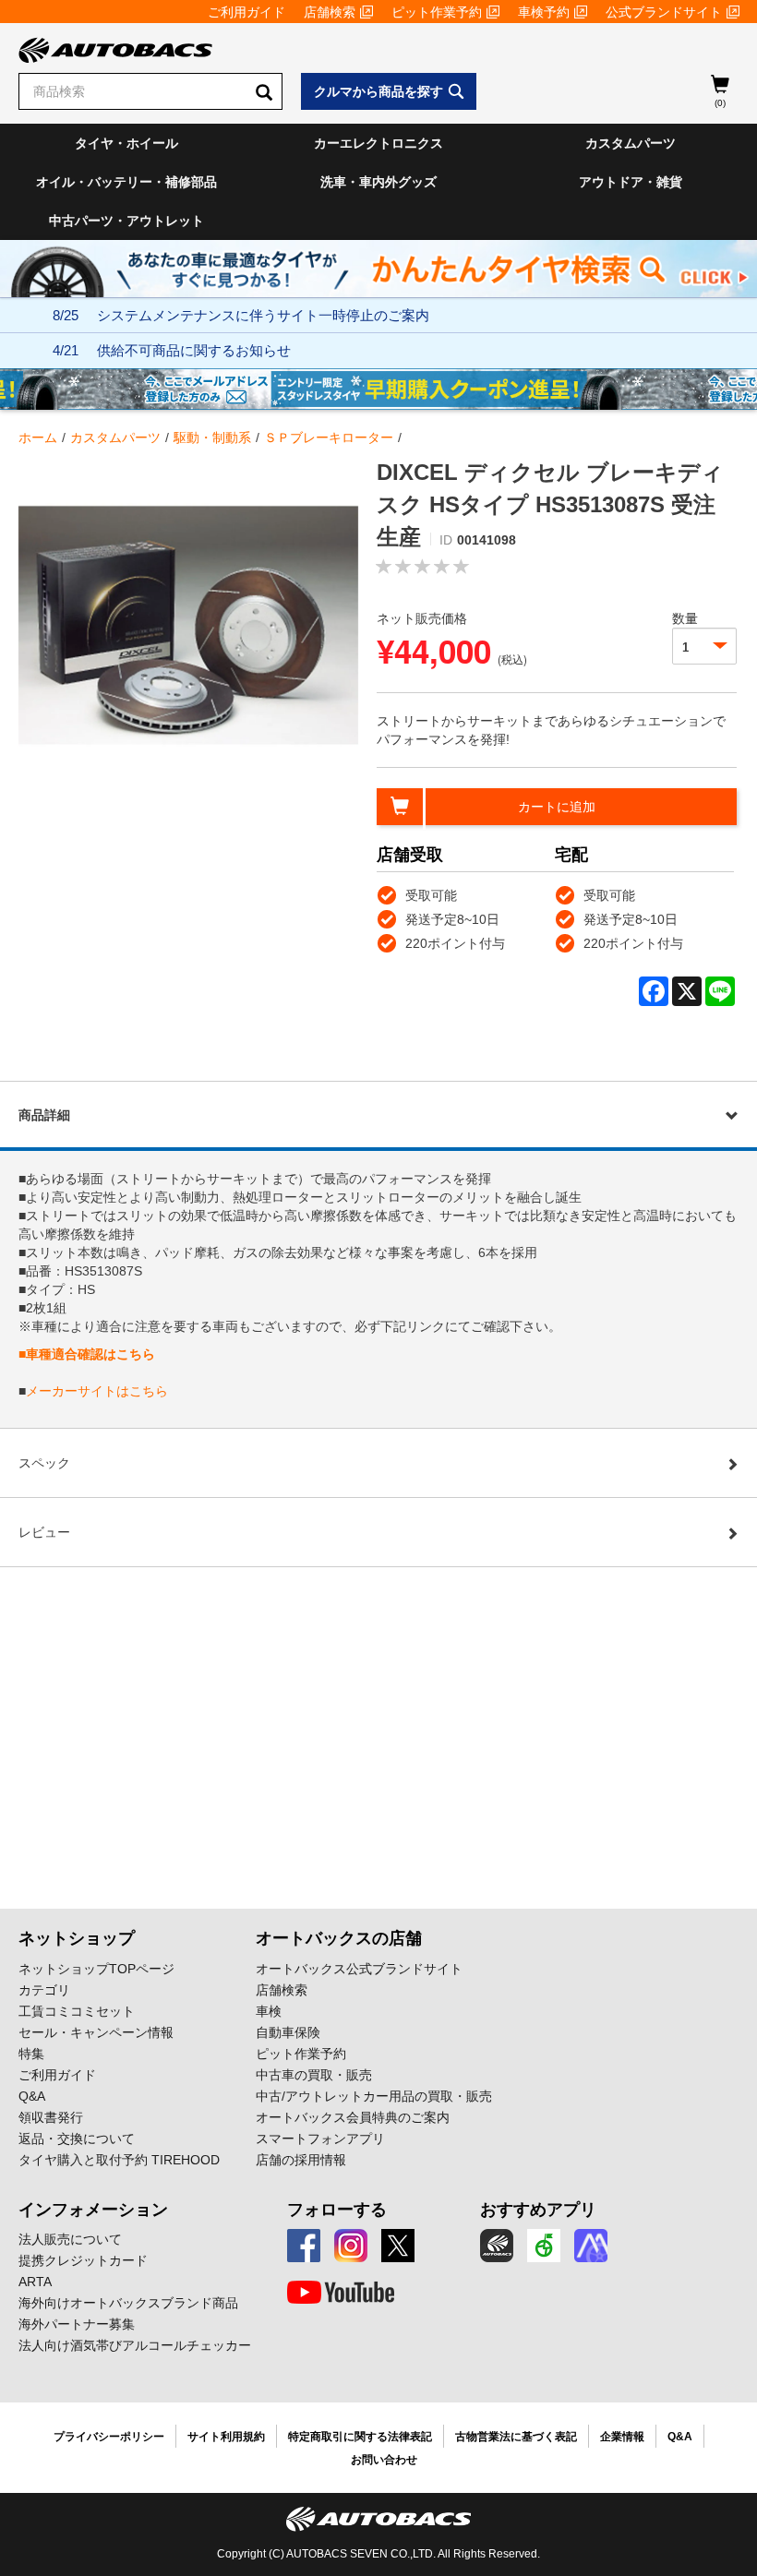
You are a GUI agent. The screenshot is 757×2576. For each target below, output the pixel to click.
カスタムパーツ (631, 143)
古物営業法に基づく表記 (516, 2437)
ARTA (35, 2282)
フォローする (337, 2210)
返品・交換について (77, 2139)
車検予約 (544, 12)
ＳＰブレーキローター (329, 437)
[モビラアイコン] (591, 2246)
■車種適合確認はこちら (87, 1354)
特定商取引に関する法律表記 (360, 2437)
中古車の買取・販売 (314, 2075)
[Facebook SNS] (304, 2246)
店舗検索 (330, 12)
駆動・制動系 (212, 437)
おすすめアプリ (538, 2210)
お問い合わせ (384, 2460)
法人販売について (70, 2239)
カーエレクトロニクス (378, 143)
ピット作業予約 (437, 12)
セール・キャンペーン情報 (96, 2032)
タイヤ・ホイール (126, 143)
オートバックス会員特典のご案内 (353, 2117)
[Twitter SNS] (398, 2246)
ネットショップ (77, 1938)
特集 (31, 2054)
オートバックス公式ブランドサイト (359, 1969)
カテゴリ (44, 1990)
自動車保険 (288, 2032)
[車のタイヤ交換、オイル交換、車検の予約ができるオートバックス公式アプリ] (497, 2246)
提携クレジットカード (83, 2260)
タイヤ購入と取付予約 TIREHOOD (119, 2160)
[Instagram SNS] (351, 2246)
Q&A (32, 2096)
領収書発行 (51, 2117)
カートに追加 (557, 807)
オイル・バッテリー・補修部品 (126, 182)
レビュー (44, 1532)
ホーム (38, 437)
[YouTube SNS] (341, 2293)
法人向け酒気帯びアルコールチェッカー (135, 2345)
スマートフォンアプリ (320, 2139)
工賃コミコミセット (77, 2011)
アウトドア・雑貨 (631, 182)
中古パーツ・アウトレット (126, 221)
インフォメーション (93, 2210)
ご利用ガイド (246, 12)
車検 (269, 2011)
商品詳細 (44, 1115)
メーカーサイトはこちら (97, 1391)
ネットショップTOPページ (96, 1969)
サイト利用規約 (226, 2437)
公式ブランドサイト (664, 12)
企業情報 (622, 2437)
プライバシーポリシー (109, 2437)
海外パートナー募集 (77, 2324)
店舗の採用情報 (301, 2160)
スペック (44, 1463)
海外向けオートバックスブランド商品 (128, 2303)
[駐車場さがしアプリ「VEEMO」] (544, 2246)
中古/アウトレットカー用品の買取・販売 (374, 2096)
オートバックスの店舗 (339, 1938)
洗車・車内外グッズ (378, 182)
